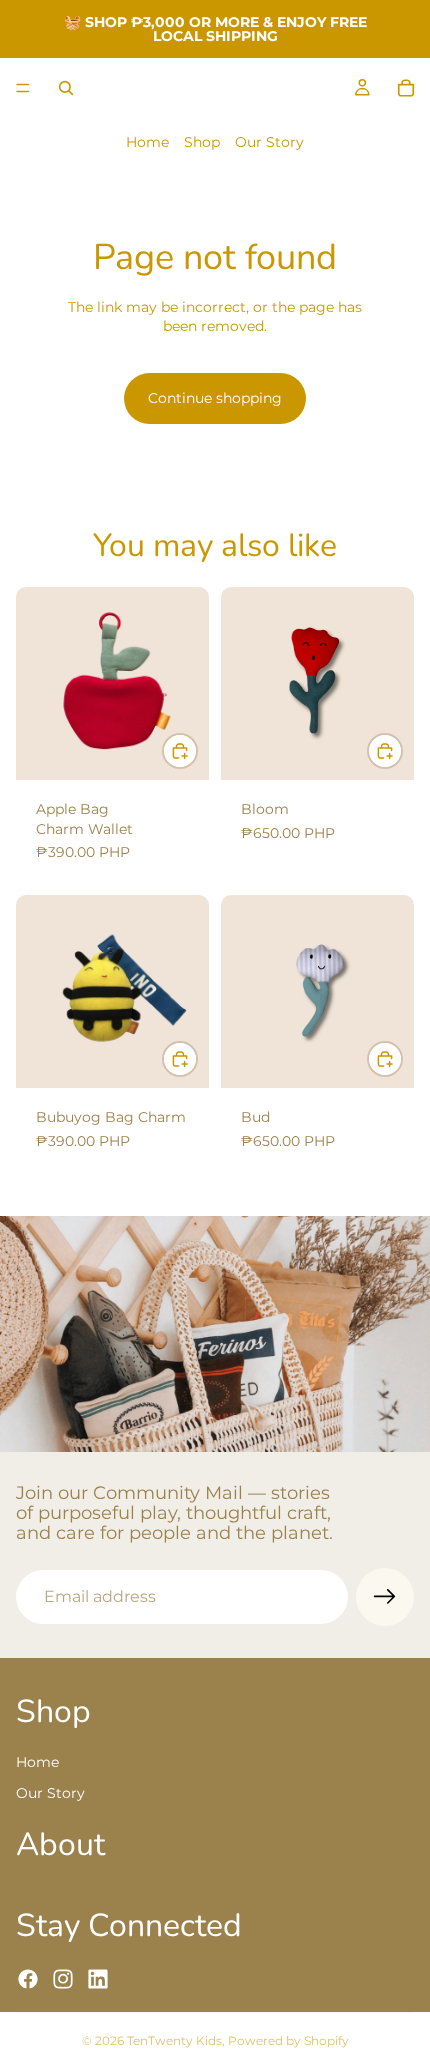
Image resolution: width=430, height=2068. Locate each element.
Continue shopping (215, 398)
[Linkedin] (98, 1978)
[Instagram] (63, 1978)
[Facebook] (28, 1978)
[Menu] (23, 88)
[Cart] (406, 88)
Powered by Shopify (288, 2040)
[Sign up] (385, 1597)
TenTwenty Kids (174, 2040)
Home (147, 142)
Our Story (269, 142)
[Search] (66, 88)
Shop (202, 142)
